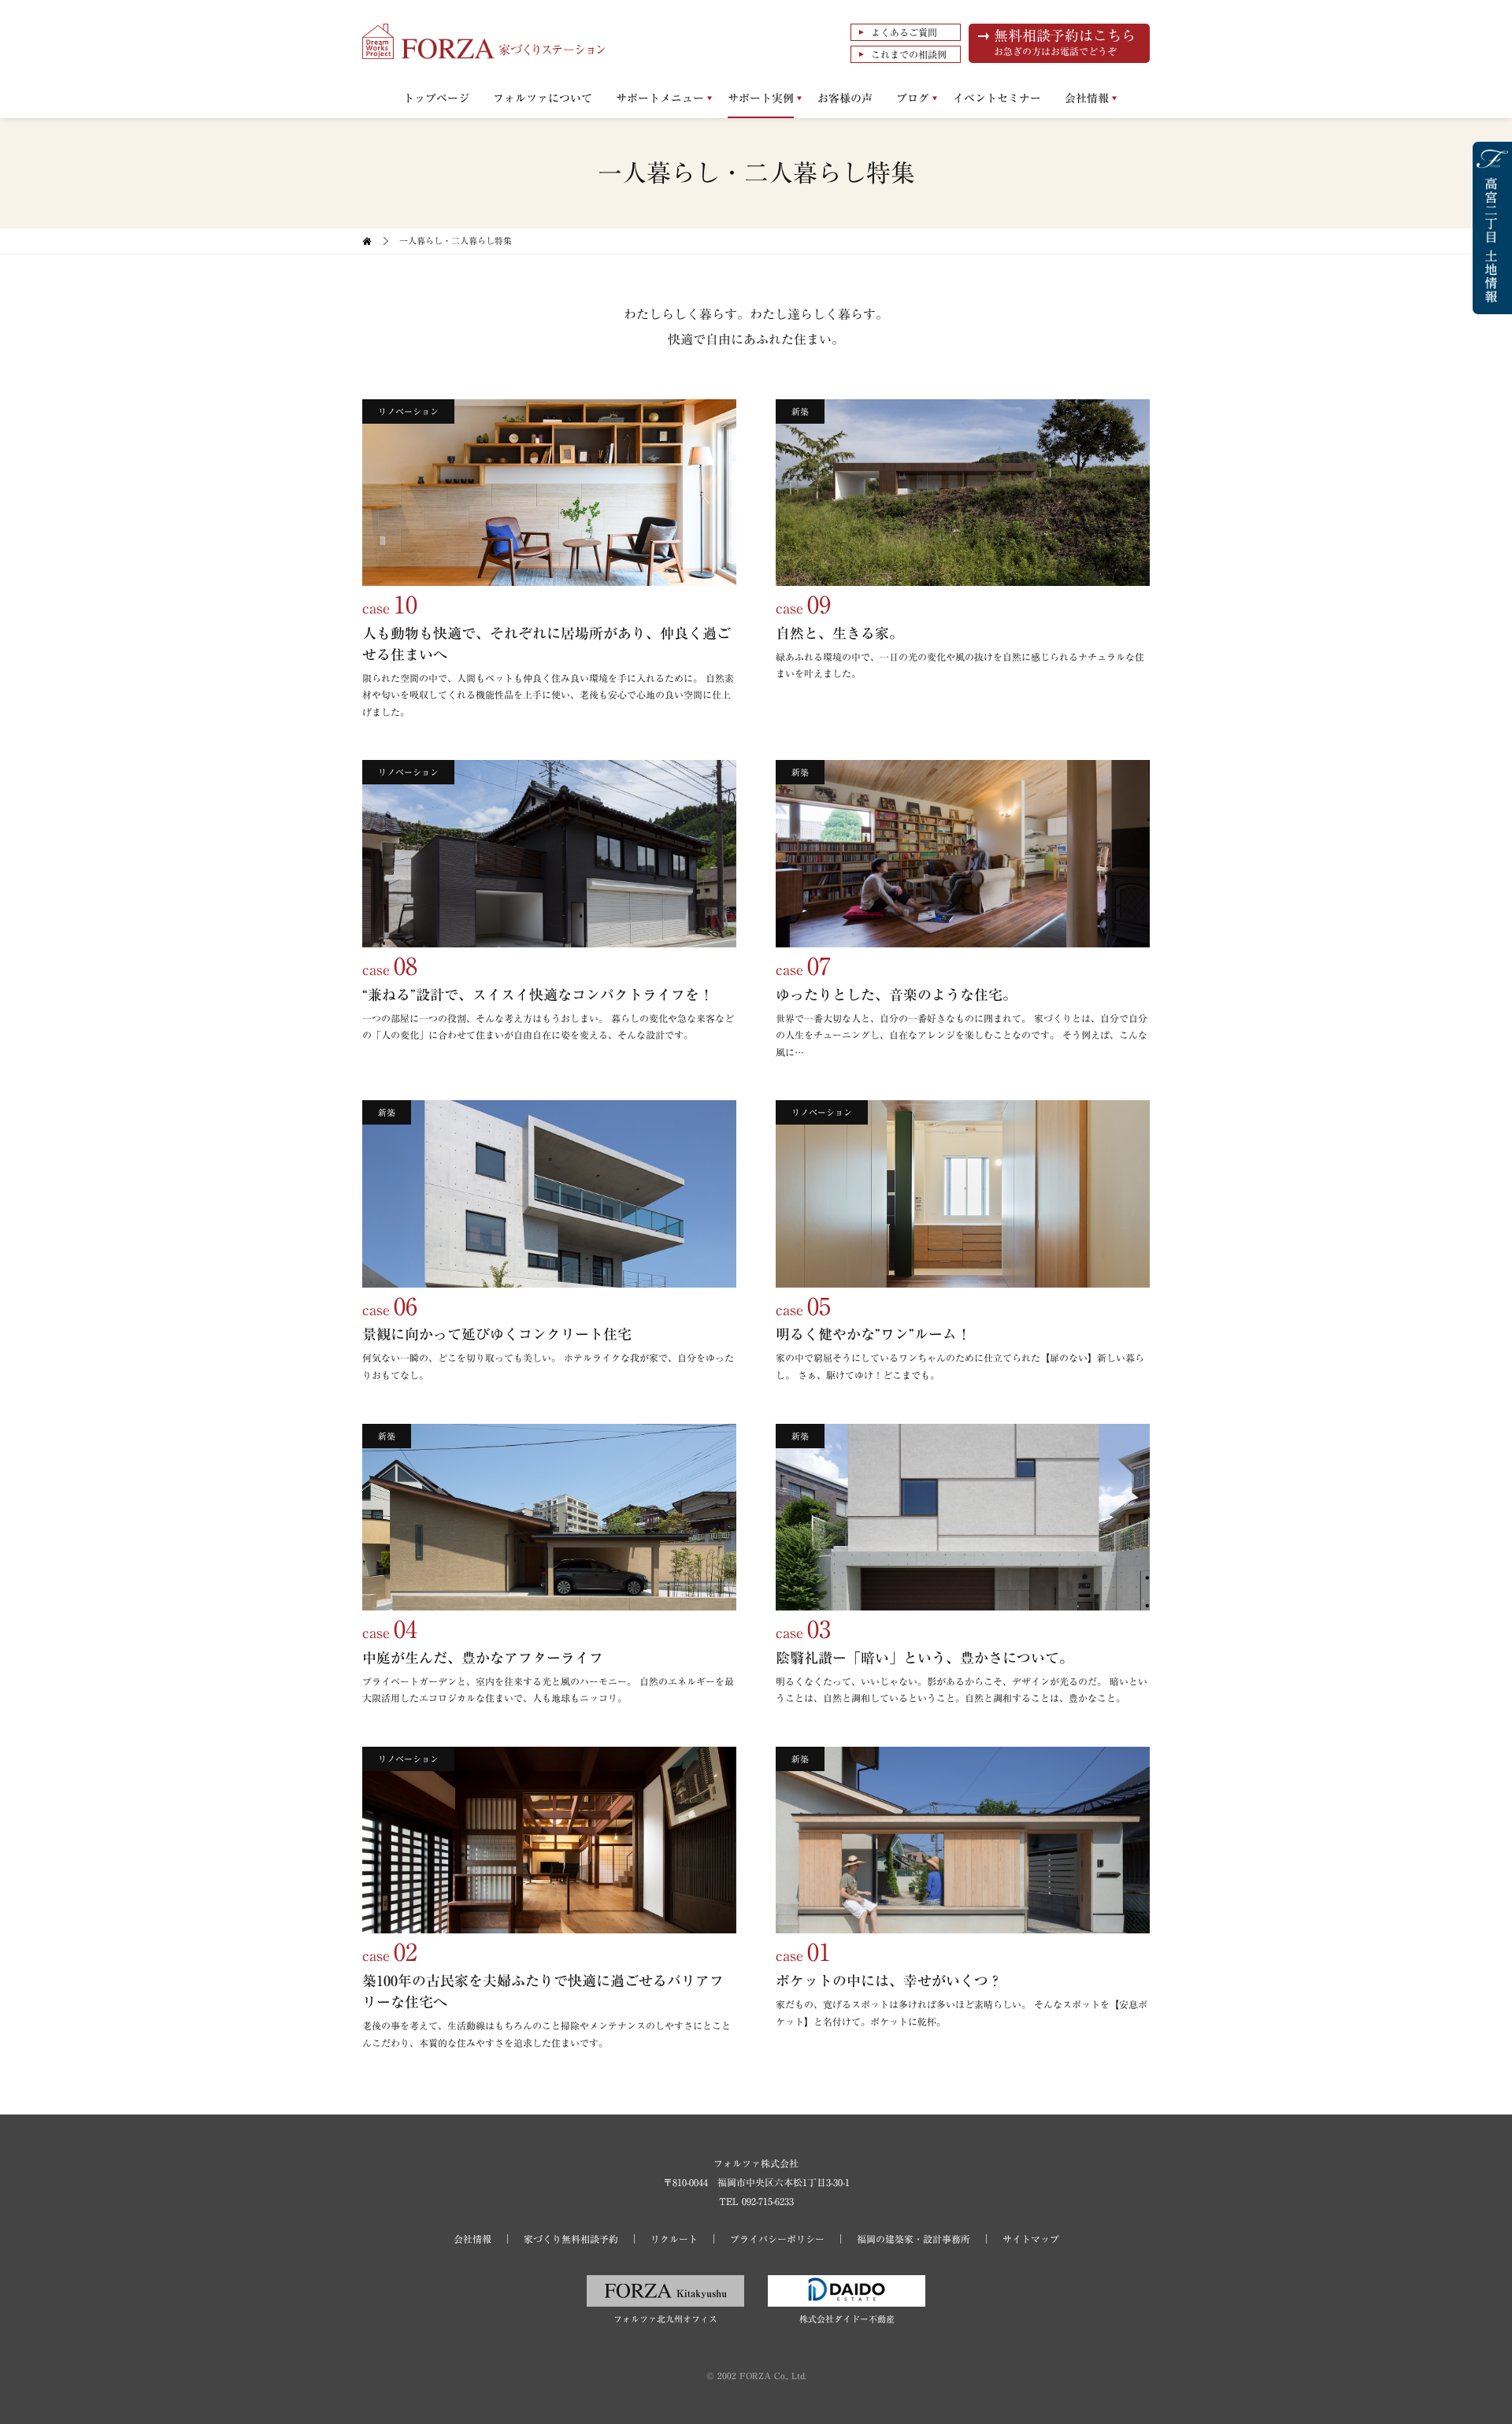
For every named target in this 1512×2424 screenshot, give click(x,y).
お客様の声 (845, 98)
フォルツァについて (543, 98)
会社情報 (1087, 98)
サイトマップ (1031, 2239)
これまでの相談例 (909, 54)
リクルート (674, 2239)
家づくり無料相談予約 (571, 2239)
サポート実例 (761, 98)
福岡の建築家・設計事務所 (913, 2239)
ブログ (913, 98)
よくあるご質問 (904, 32)
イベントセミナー (997, 98)
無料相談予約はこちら (1065, 42)
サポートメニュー (660, 98)
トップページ (436, 98)
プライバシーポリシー (777, 2239)
